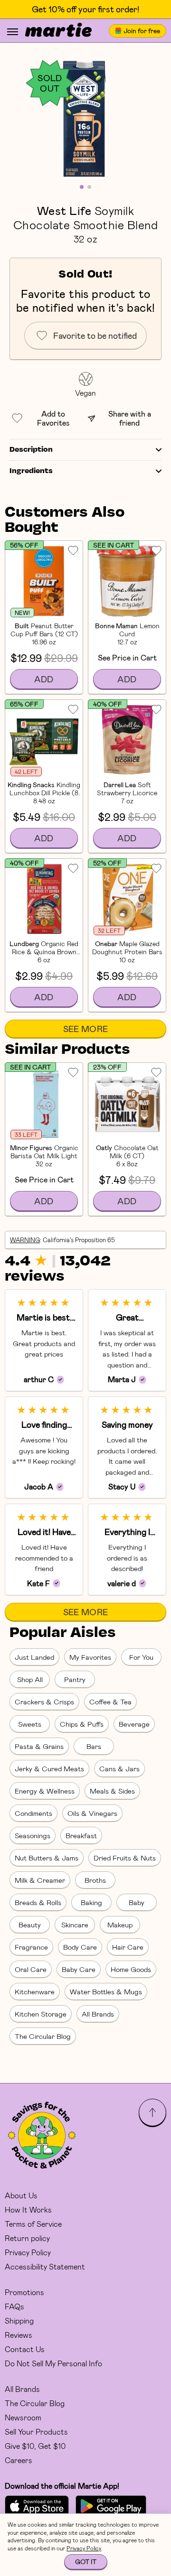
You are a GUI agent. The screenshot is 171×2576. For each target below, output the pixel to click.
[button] (85, 119)
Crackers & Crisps (44, 1702)
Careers (19, 2460)
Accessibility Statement (45, 2266)
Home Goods (131, 1969)
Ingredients (31, 471)
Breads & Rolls (38, 1902)
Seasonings (33, 1835)
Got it (86, 2562)
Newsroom (23, 2417)
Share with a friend (130, 418)
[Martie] (58, 31)
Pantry (75, 1679)
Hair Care (128, 1947)
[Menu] (13, 32)
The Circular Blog (43, 2036)
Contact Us (25, 2349)
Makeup (120, 1925)
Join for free (142, 31)
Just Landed (34, 1657)
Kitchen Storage (41, 2014)
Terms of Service (33, 2224)
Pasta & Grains (39, 1746)
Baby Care (79, 1969)
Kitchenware (35, 1991)
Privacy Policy (28, 2252)
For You (141, 1657)
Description (31, 450)
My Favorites (90, 1657)
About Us (21, 2195)
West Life (64, 210)
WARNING (25, 1240)
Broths (95, 1880)
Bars (94, 1746)
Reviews (19, 2335)
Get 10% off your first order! (85, 9)
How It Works (28, 2209)
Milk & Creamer (40, 1880)
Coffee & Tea (110, 1702)
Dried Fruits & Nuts (125, 1858)
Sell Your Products (36, 2432)
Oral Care (31, 1969)
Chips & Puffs (82, 1724)
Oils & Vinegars (92, 1813)
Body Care (80, 1947)
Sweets (30, 1724)
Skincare (75, 1925)
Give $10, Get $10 (35, 2446)
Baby (137, 1902)
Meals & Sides (112, 1791)
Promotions (24, 2292)
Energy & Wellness (45, 1791)
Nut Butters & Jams (47, 1858)
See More (86, 1029)
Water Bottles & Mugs (106, 1991)
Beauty (30, 1925)
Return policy (27, 2238)
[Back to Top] (152, 2112)
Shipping (19, 2320)
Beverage (134, 1724)
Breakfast (81, 1835)
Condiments (33, 1813)
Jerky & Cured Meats (49, 1768)
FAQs (14, 2306)
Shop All (30, 1679)
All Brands (98, 2014)
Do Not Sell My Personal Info (53, 2363)
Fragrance (31, 1947)
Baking (91, 1902)
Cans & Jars (119, 1768)
